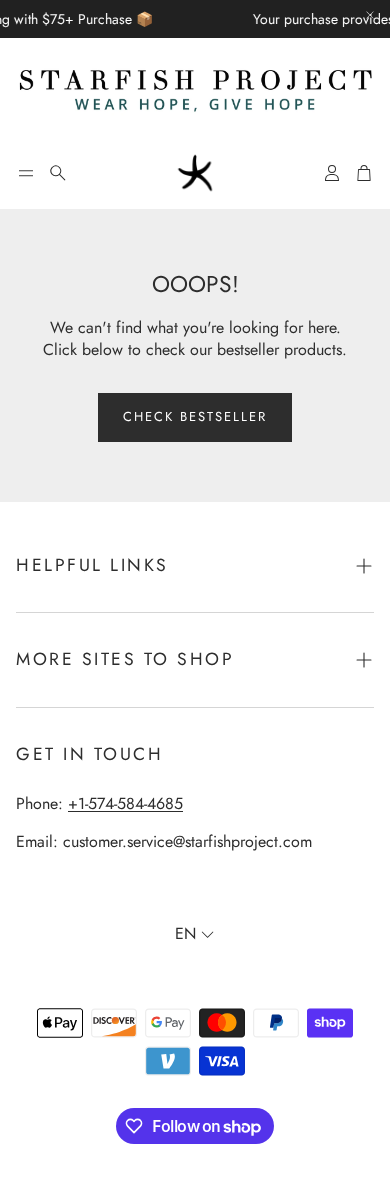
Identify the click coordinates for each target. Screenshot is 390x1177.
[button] (26, 173)
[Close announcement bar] (370, 15)
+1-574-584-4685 (125, 803)
